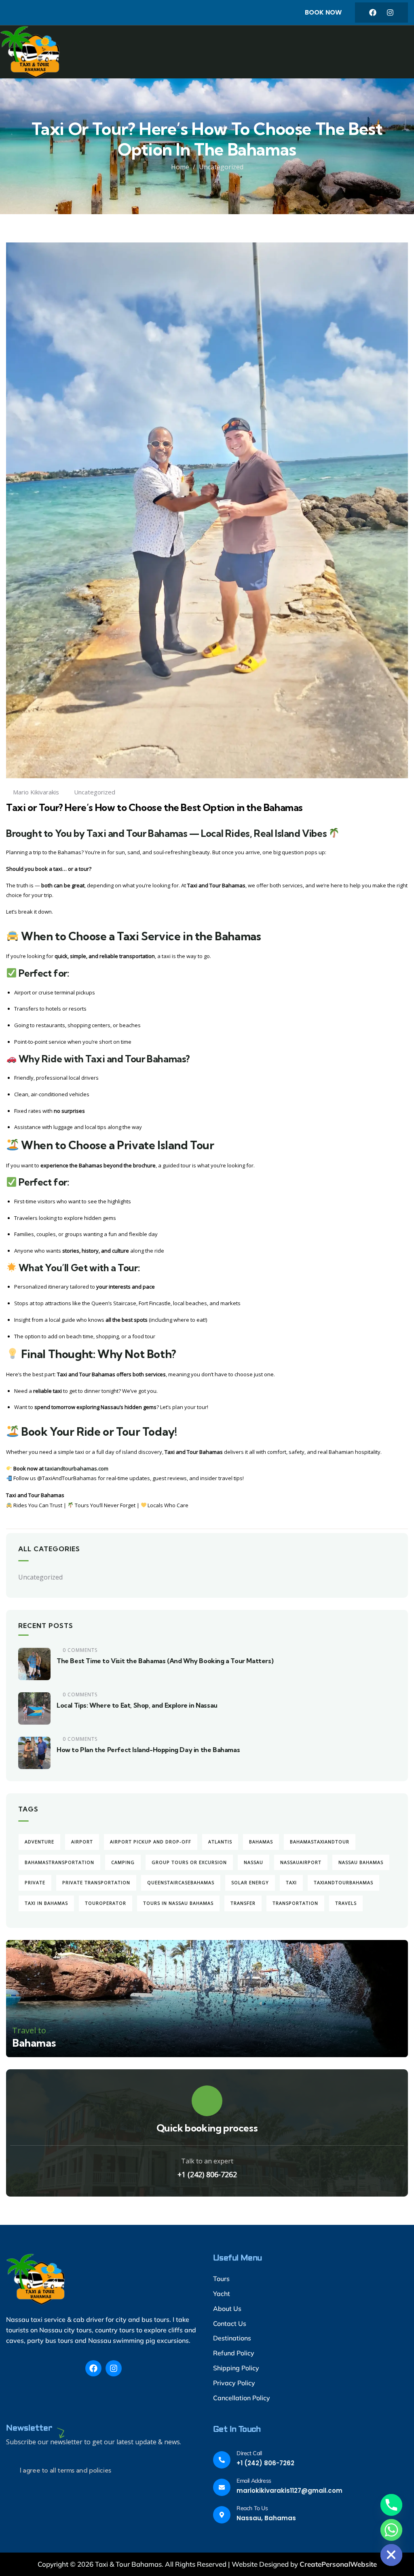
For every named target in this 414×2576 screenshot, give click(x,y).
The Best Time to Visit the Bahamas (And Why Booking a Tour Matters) (165, 1661)
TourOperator (106, 1903)
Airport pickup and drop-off (151, 1842)
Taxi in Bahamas (46, 1903)
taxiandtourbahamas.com (77, 1468)
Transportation (295, 1903)
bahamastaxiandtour (320, 1842)
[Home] (32, 52)
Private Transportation (96, 1882)
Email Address (254, 2481)
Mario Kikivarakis (36, 792)
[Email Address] (222, 2487)
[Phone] (391, 2505)
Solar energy (250, 1882)
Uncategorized (221, 167)
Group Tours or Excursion (189, 1862)
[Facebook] (373, 13)
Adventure (39, 1842)
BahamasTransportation (59, 1862)
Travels (346, 1903)
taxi (291, 1882)
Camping (123, 1862)
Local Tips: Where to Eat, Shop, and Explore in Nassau (137, 1705)
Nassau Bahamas (361, 1862)
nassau (253, 1862)
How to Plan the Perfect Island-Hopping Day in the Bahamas (148, 1750)
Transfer (243, 1903)
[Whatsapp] (391, 2530)
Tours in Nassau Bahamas (178, 1903)
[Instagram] (390, 13)
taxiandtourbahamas (343, 1882)
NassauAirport (301, 1862)
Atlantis (220, 1842)
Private (35, 1882)
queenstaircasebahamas (181, 1882)
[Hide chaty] (391, 2555)
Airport (82, 1842)
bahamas (261, 1842)
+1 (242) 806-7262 (207, 2174)
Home (180, 167)
